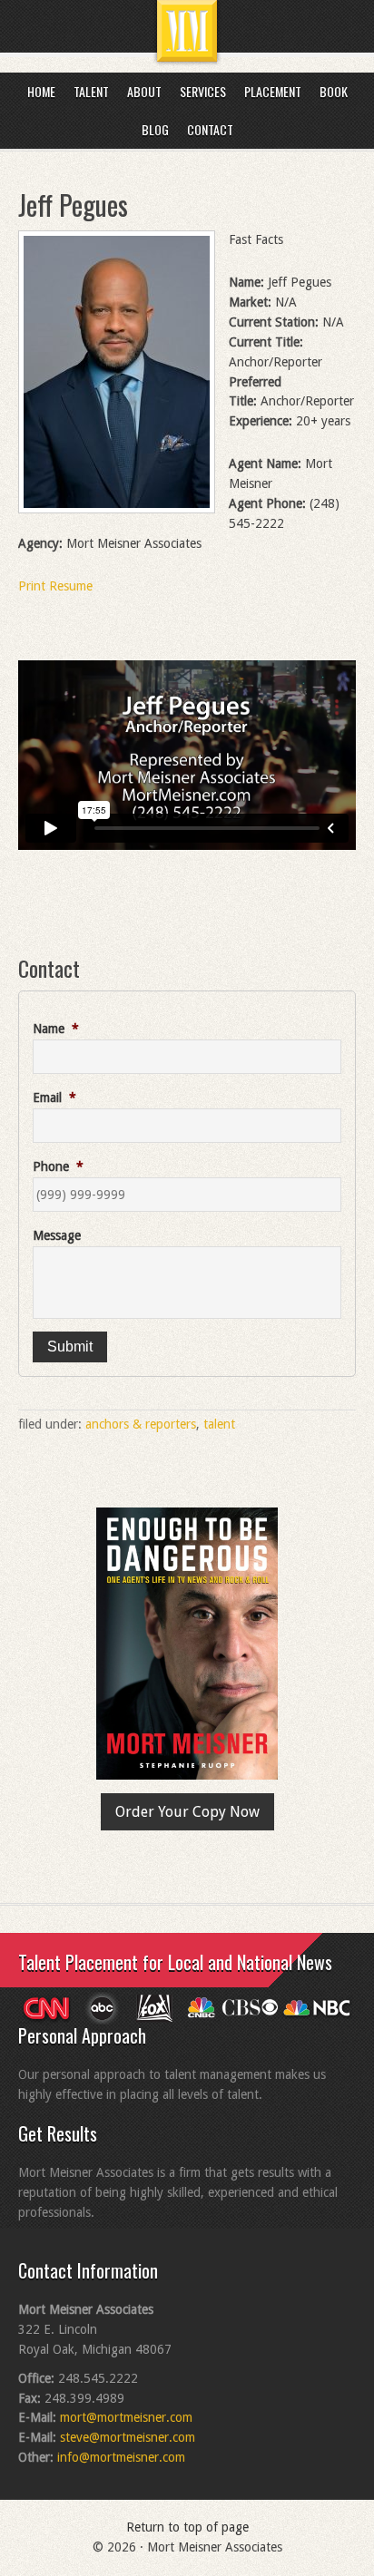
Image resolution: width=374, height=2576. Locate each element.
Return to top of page (187, 2527)
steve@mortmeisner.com (128, 2437)
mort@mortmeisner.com (126, 2417)
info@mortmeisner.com (121, 2457)
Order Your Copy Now (187, 1812)
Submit (70, 1347)
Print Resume (55, 586)
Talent (219, 1424)
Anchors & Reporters (141, 1424)
